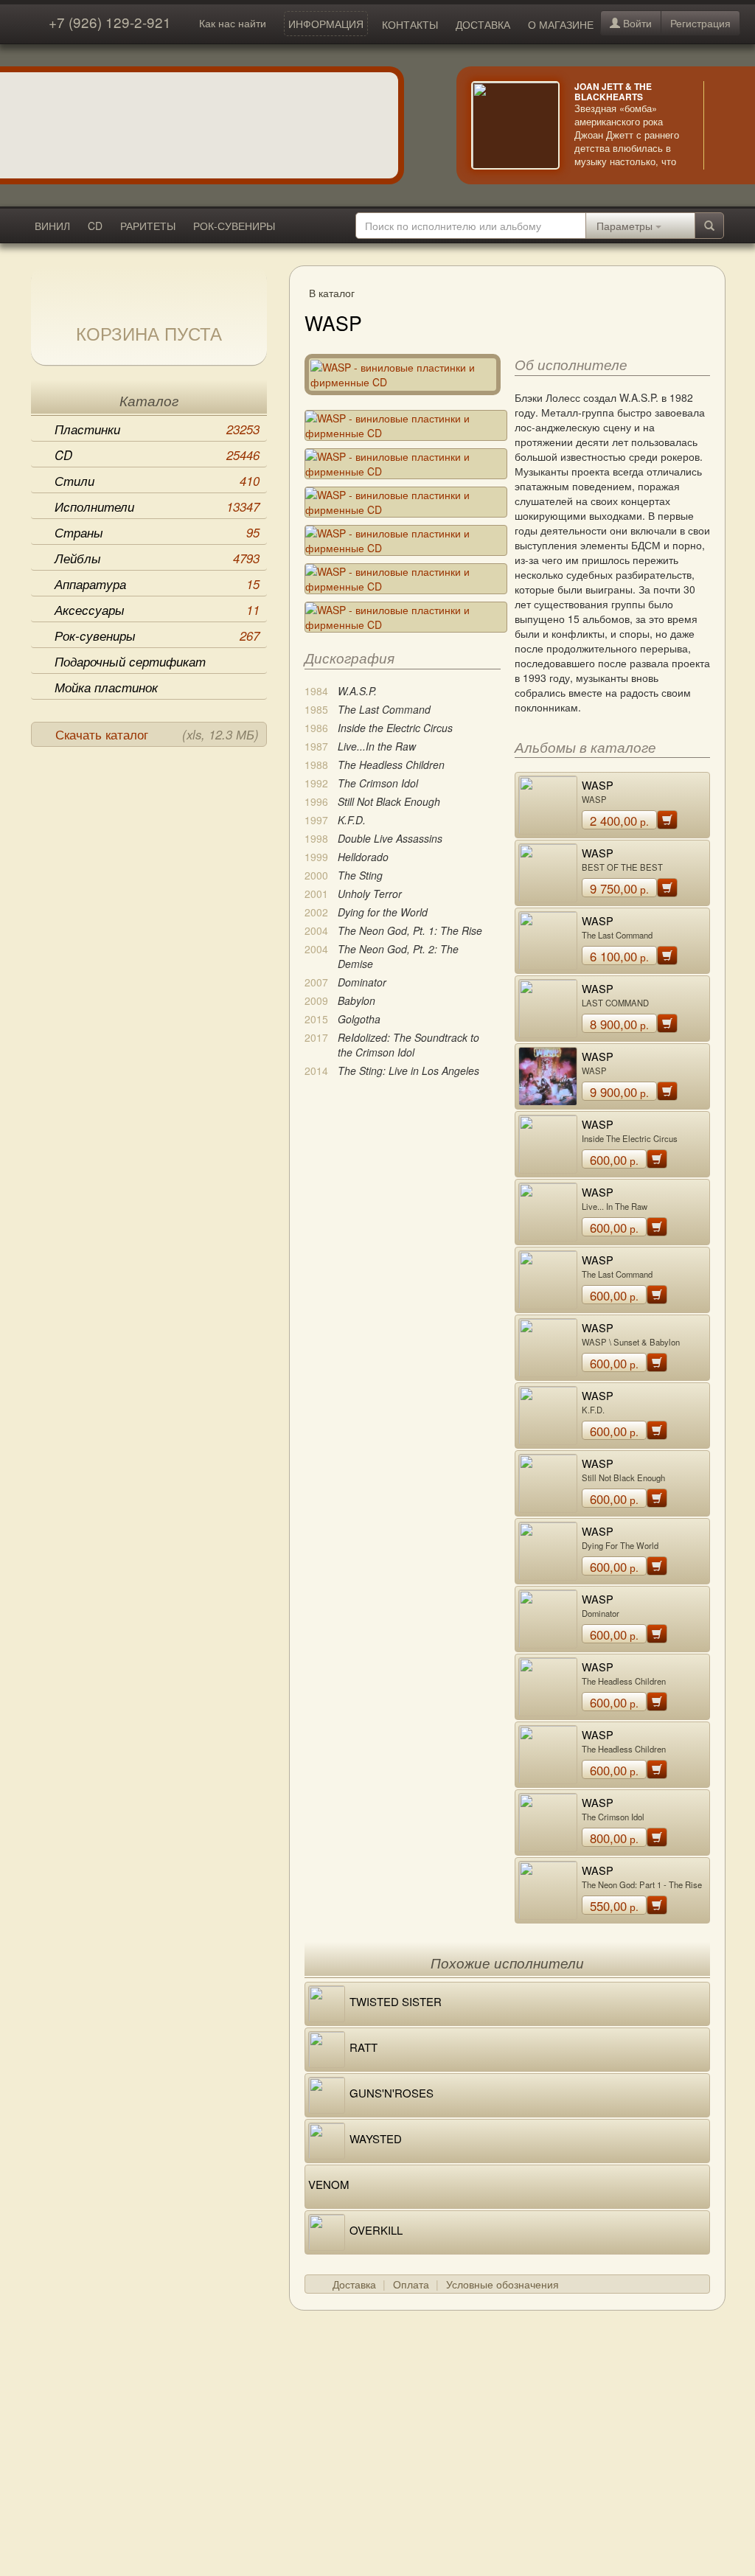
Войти (636, 23)
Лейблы (157, 558)
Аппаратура (157, 584)
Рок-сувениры (157, 636)
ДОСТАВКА (483, 24)
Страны (157, 532)
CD (95, 226)
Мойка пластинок (106, 687)
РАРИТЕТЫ (148, 226)
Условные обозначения (502, 2284)
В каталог (332, 293)
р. (619, 821)
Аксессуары (157, 610)
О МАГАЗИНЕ (561, 24)
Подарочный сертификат (130, 661)
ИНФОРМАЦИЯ (326, 24)
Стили (157, 481)
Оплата (411, 2284)
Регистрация (700, 23)
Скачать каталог (157, 734)
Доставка (354, 2284)
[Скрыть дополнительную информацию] (726, 125)
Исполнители (157, 507)
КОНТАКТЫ (410, 24)
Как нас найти (233, 23)
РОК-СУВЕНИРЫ (234, 226)
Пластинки (157, 429)
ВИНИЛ (52, 226)
